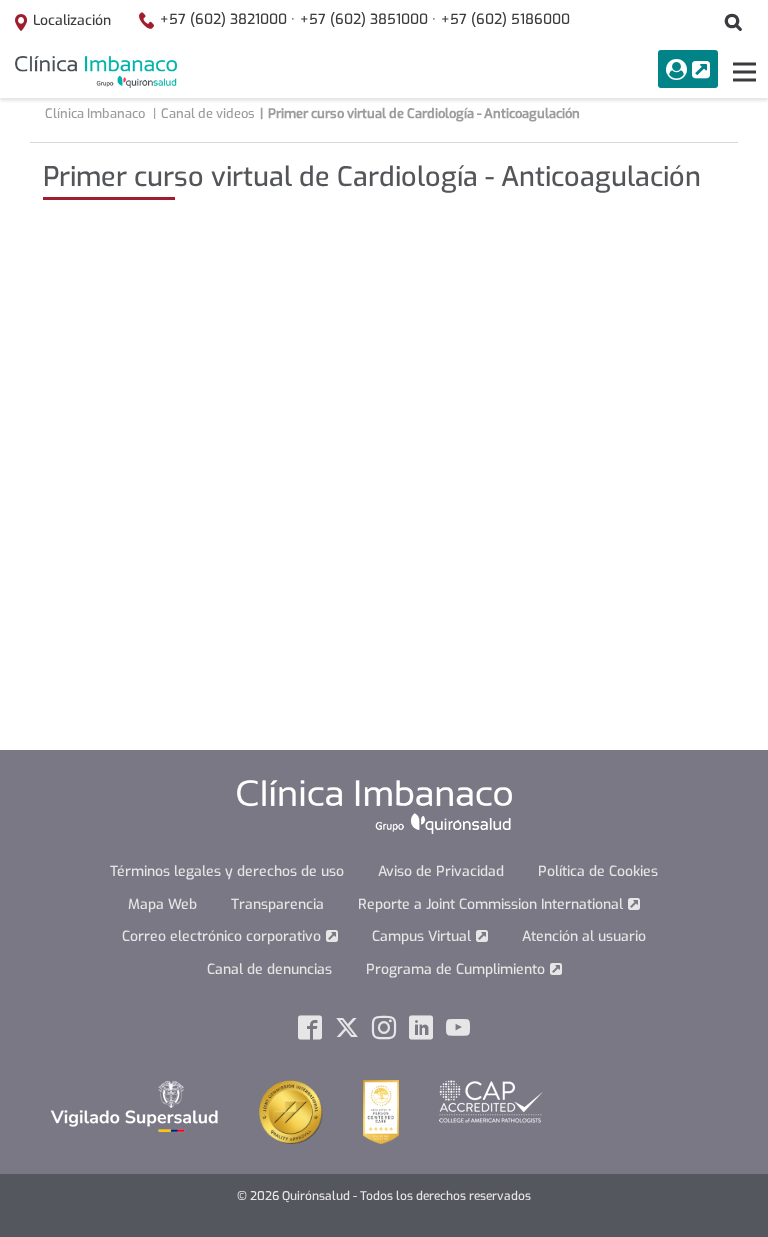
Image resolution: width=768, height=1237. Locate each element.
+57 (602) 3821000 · (227, 19)
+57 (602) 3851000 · (368, 19)
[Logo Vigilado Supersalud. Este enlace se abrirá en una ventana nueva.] (134, 1105)
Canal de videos (208, 113)
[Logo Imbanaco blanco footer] (374, 806)
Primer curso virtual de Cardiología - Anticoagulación (424, 113)
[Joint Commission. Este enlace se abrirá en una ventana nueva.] (291, 1111)
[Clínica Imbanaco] (96, 72)
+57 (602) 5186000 (505, 19)
